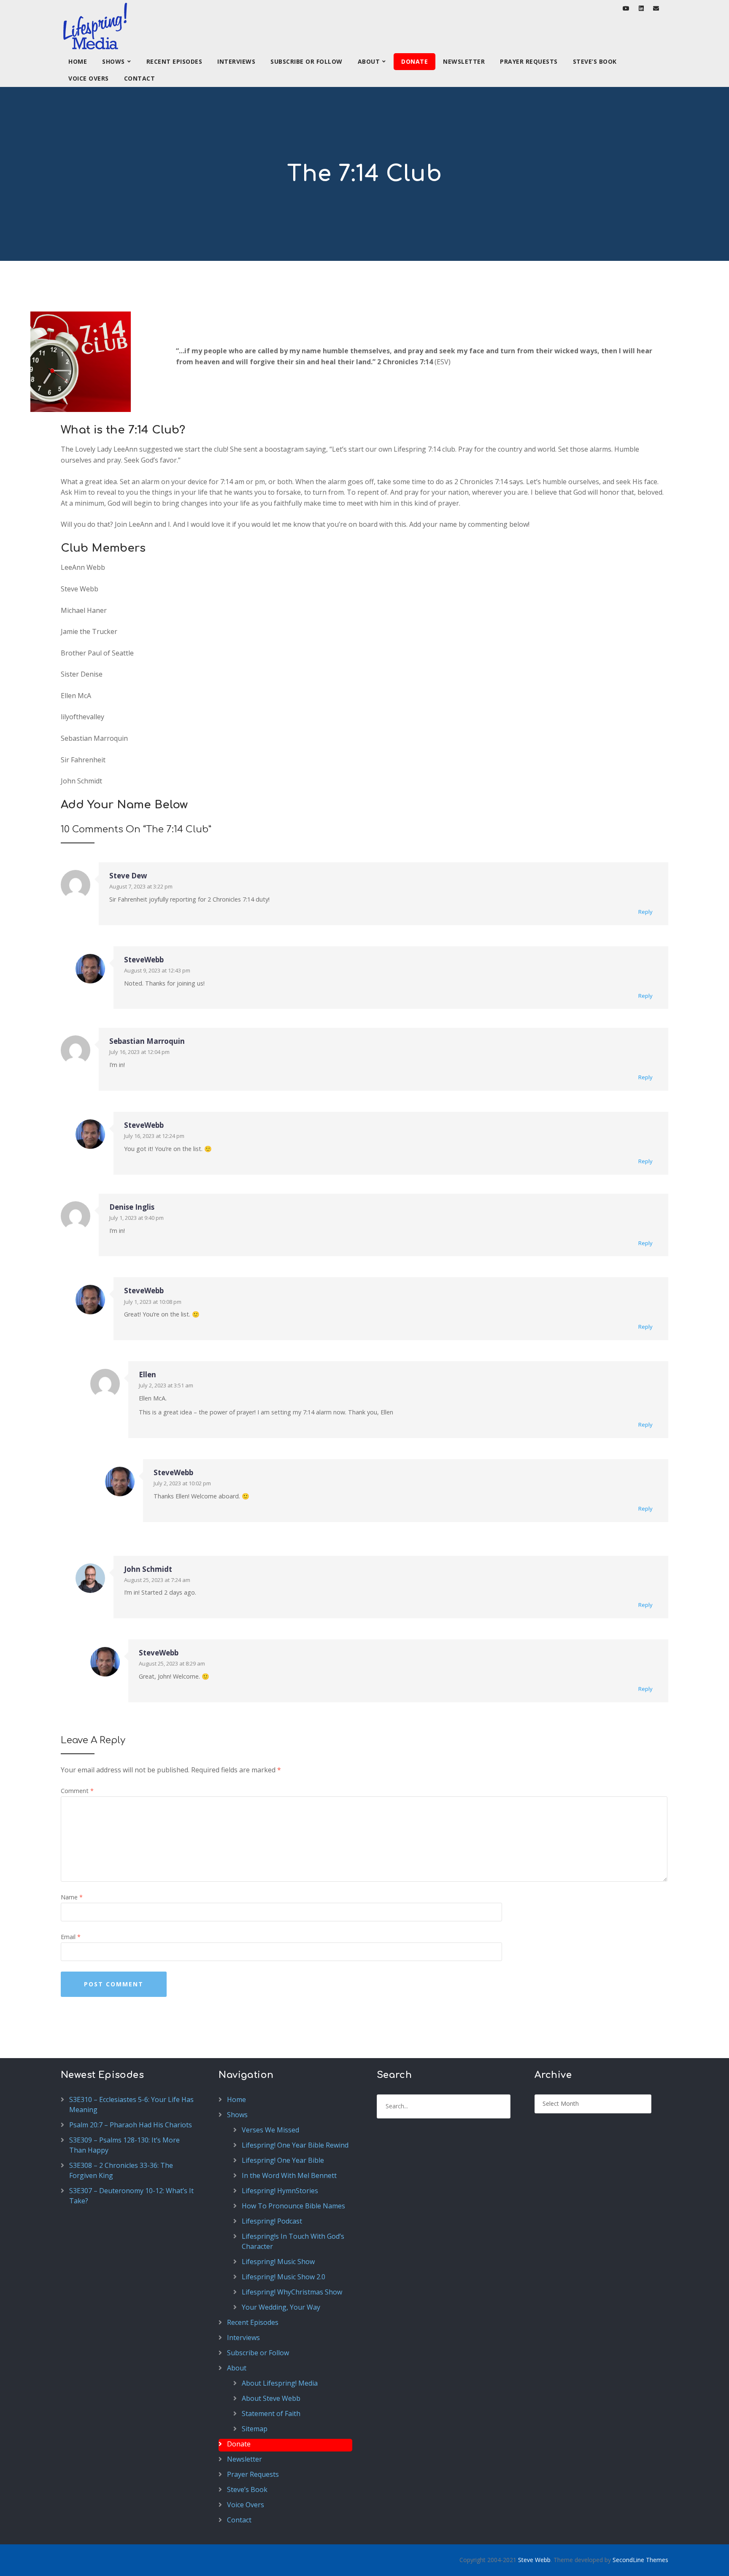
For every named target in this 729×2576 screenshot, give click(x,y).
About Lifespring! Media (280, 2383)
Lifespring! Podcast (272, 2221)
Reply (645, 912)
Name (72, 1897)
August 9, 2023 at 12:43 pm (157, 970)
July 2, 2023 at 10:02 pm (182, 1483)
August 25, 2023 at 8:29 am (172, 1663)
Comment (77, 1791)
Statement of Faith (271, 2413)
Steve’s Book (595, 61)
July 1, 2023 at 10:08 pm (153, 1302)
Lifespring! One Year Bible (283, 2160)
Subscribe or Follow (306, 61)
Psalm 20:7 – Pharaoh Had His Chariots (131, 2125)
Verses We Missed (270, 2130)
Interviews (236, 61)
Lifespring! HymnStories (280, 2191)
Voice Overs (89, 78)
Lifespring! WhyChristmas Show (292, 2292)
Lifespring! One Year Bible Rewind (295, 2145)
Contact (140, 78)
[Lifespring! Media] (95, 27)
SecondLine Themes (640, 2560)
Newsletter (464, 61)
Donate (414, 61)
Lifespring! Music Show (278, 2262)
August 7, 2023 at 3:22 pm (141, 886)
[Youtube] (626, 8)
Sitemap (255, 2429)
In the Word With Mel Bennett (289, 2175)
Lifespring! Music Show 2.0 (283, 2277)
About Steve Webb (271, 2398)
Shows (113, 61)
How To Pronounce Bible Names (293, 2206)
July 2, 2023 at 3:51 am (166, 1385)
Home (78, 61)
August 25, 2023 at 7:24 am (157, 1580)
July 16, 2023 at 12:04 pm (139, 1052)
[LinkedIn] (641, 8)
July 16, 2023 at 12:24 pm (154, 1136)
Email (71, 1937)
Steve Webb (534, 2560)
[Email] (656, 8)
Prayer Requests (529, 61)
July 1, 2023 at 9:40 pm (136, 1218)
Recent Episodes (174, 61)
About (369, 61)
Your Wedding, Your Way (281, 2307)
